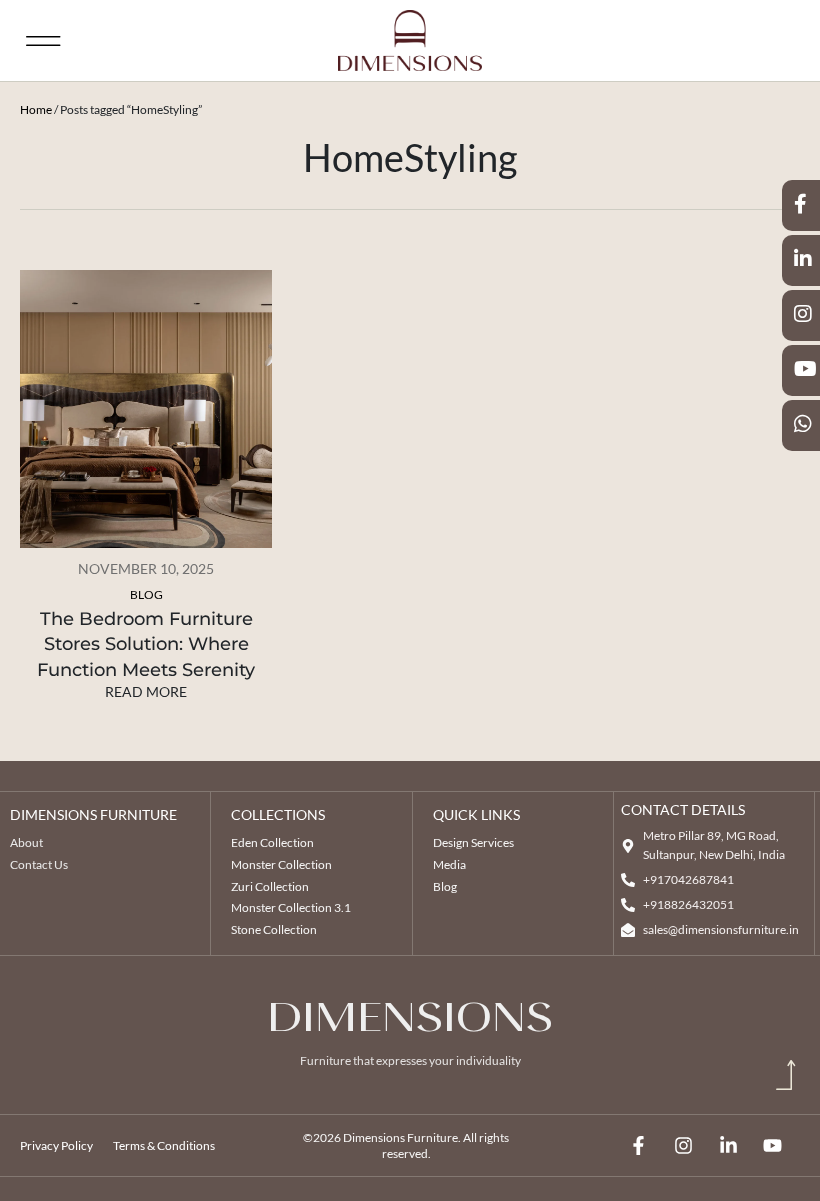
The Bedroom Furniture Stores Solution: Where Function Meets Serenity (146, 644)
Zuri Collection (270, 886)
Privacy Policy (56, 1145)
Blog (146, 594)
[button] (43, 40)
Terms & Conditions (164, 1145)
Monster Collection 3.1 (291, 907)
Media (449, 864)
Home (36, 109)
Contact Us (39, 864)
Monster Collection (281, 864)
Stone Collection (274, 929)
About (26, 842)
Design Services (473, 842)
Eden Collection (272, 842)
